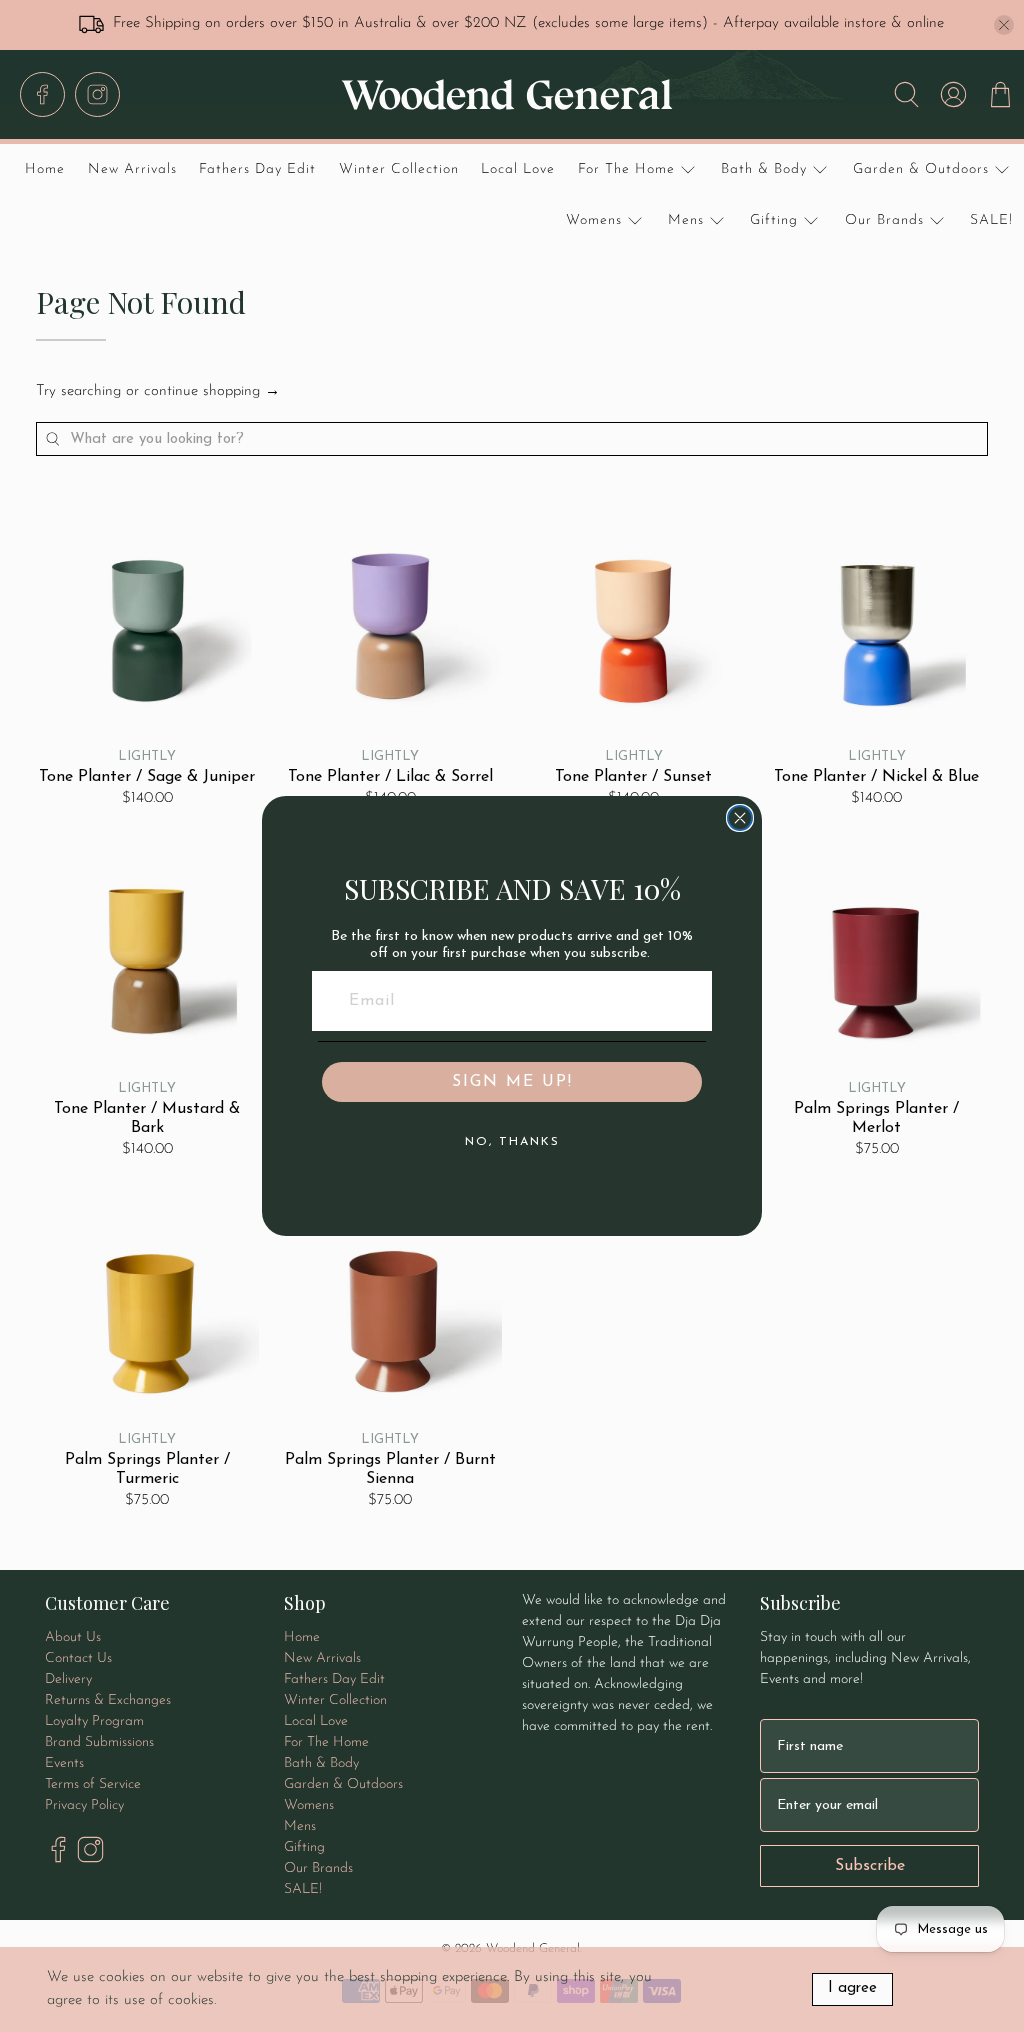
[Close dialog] (740, 818)
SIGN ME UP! (512, 1082)
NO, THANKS (512, 1142)
